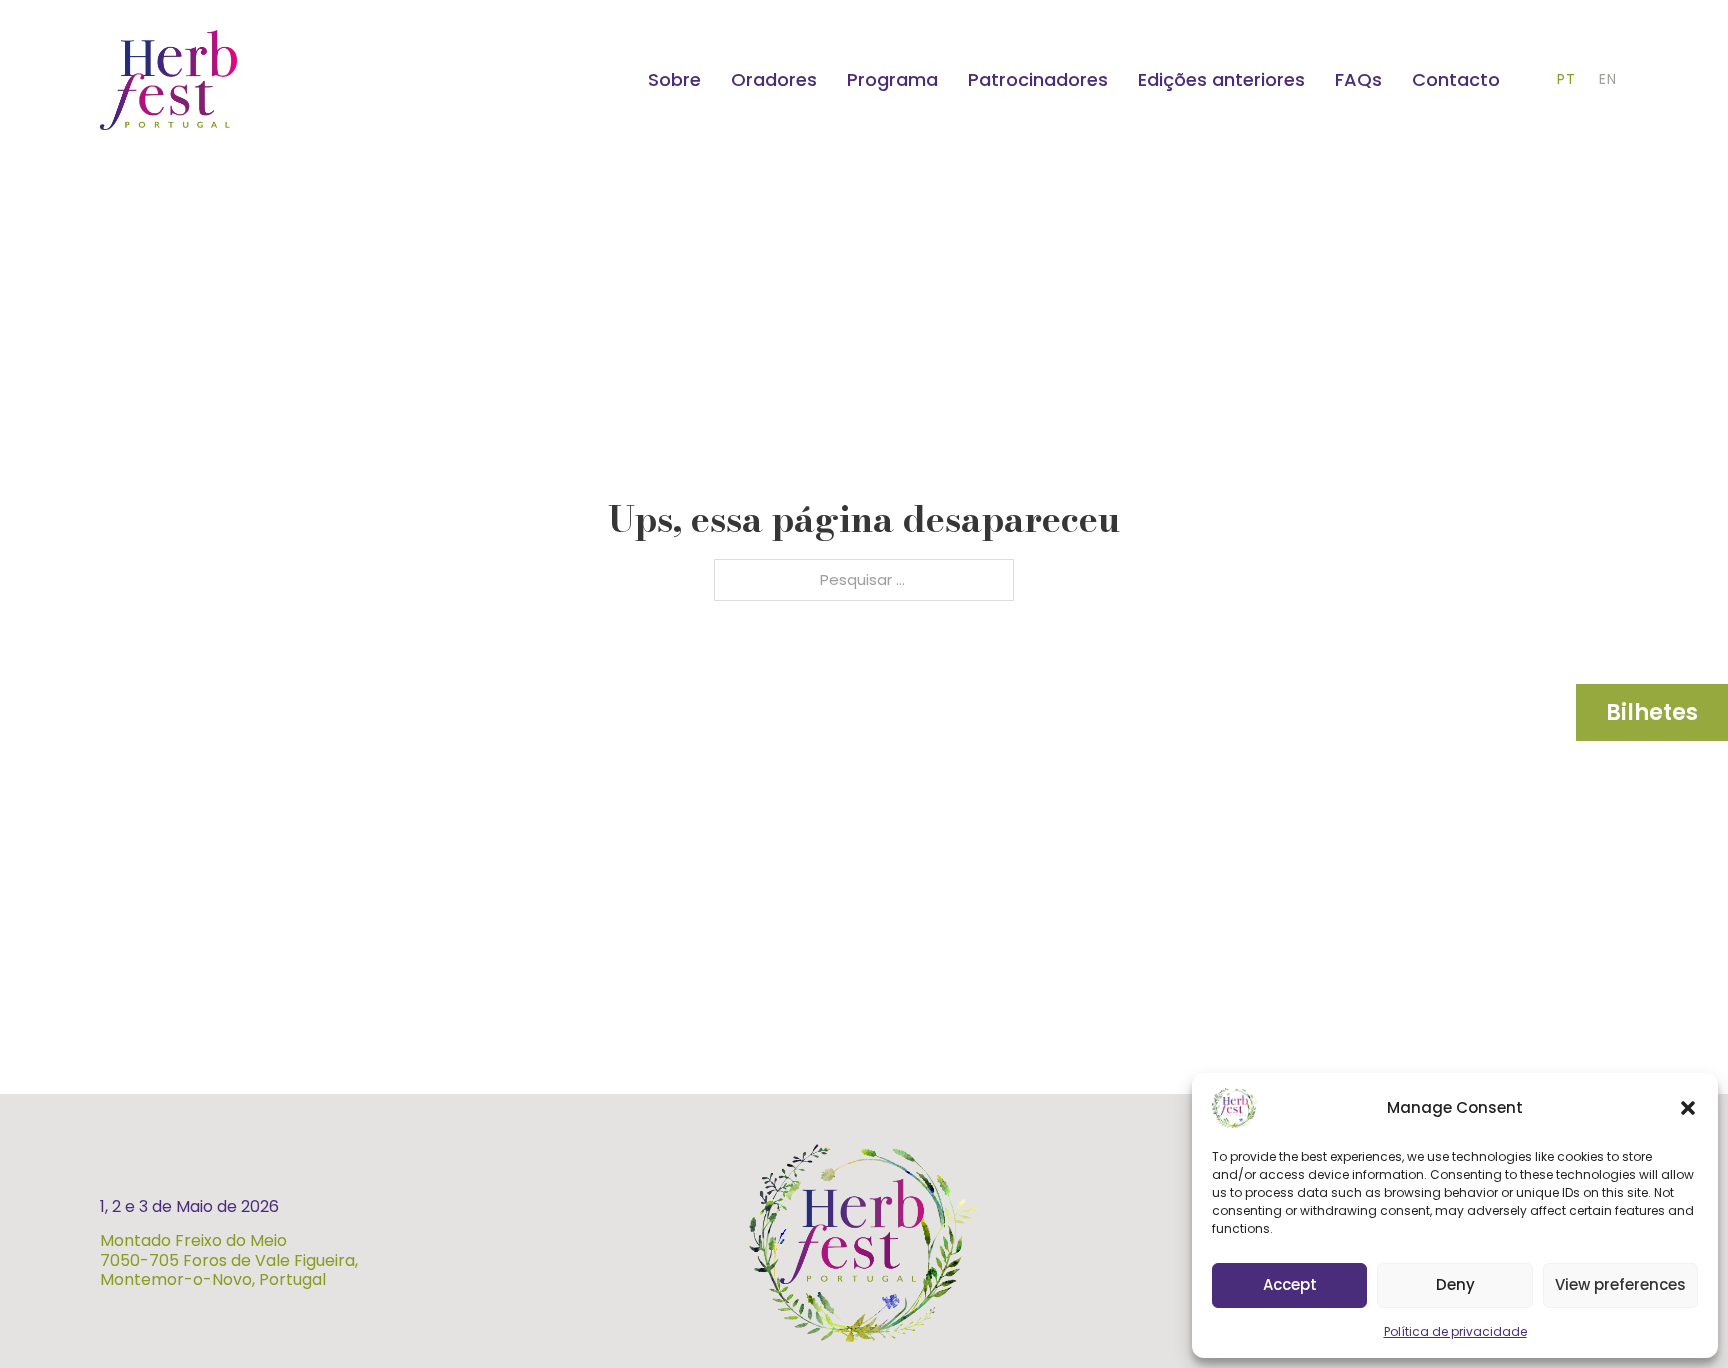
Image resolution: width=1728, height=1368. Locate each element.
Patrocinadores (1038, 79)
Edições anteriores (1221, 79)
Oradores (774, 79)
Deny (1455, 1284)
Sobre (674, 79)
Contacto (1456, 79)
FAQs (1358, 79)
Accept (1290, 1284)
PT (1566, 79)
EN (1607, 79)
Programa (892, 79)
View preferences (1620, 1284)
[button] (1688, 1108)
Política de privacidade (1455, 1331)
